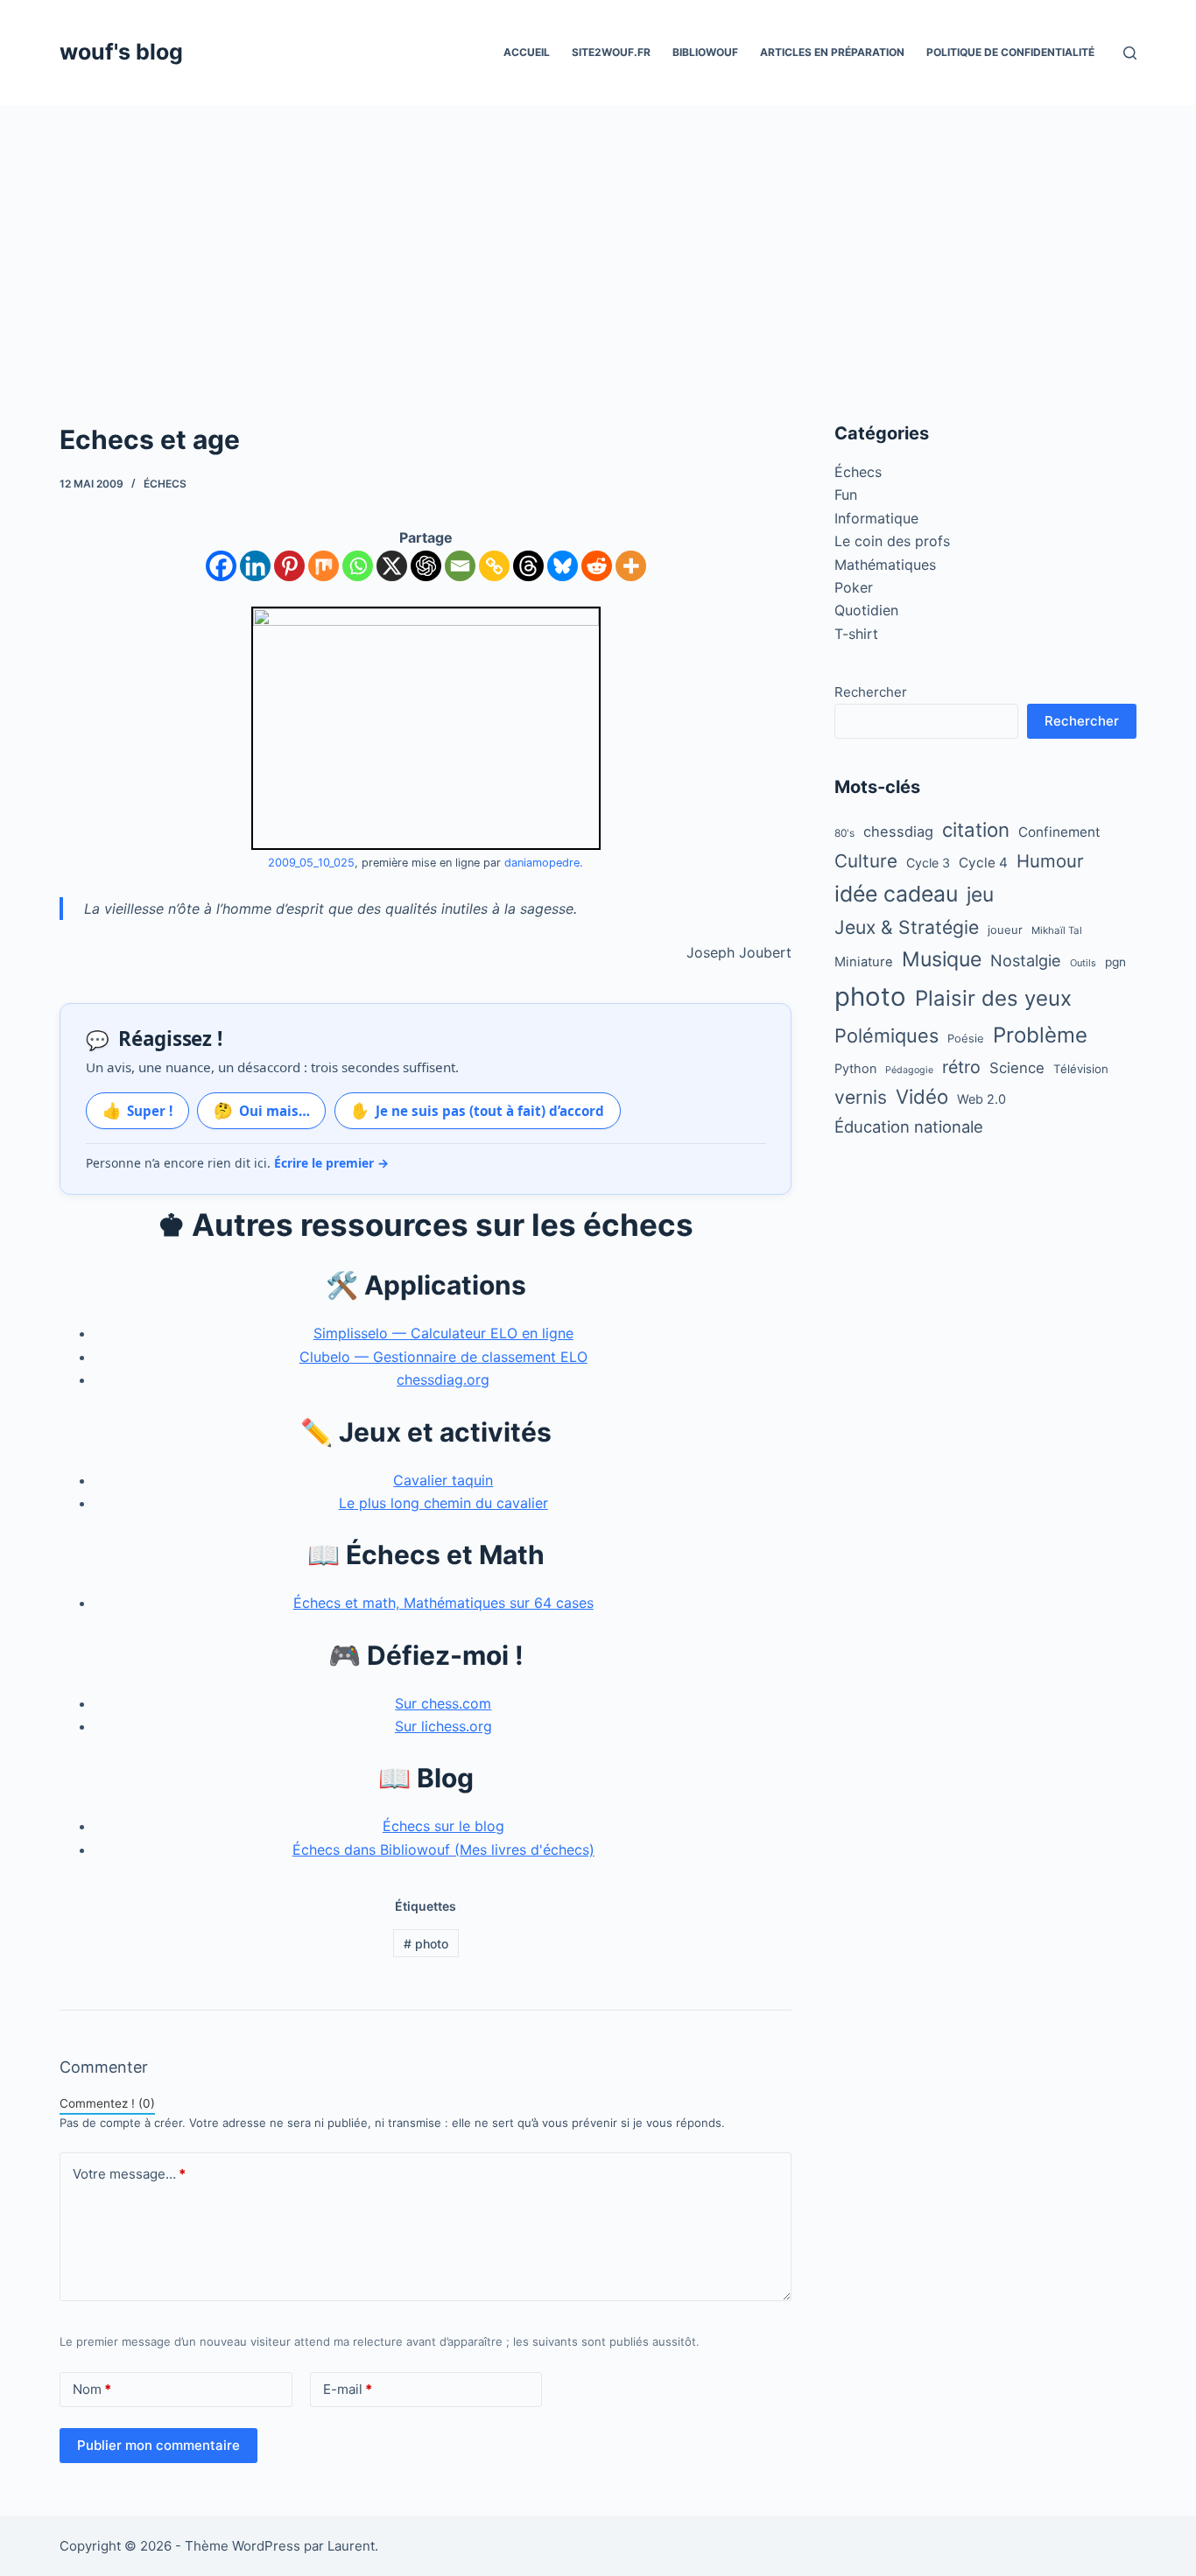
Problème (1040, 1035)
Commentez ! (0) (107, 2103)
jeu (980, 894)
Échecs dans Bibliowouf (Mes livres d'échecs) (443, 1850)
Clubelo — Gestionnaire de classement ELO (443, 1357)
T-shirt (856, 634)
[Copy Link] (494, 566)
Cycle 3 (928, 863)
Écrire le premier (331, 1163)
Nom (92, 2389)
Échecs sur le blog (443, 1826)
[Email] (460, 566)
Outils (1083, 963)
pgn (1115, 962)
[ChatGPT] (426, 566)
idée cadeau (896, 894)
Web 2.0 (981, 1099)
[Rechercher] (1130, 53)
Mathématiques (885, 565)
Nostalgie (1026, 960)
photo (426, 1944)
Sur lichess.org (443, 1726)
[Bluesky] (563, 566)
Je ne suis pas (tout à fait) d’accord (477, 1110)
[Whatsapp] (358, 566)
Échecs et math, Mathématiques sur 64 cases (443, 1603)
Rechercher (871, 692)
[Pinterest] (289, 566)
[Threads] (528, 566)
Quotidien (866, 610)
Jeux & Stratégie (907, 927)
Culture (866, 861)
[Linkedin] (255, 566)
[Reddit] (597, 566)
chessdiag (898, 832)
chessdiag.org (443, 1379)
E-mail (348, 2389)
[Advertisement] (598, 236)
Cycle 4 (983, 863)
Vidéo (922, 1096)
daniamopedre (542, 863)
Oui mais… (262, 1110)
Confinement (1059, 832)
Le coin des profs (892, 541)
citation (976, 829)
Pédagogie (909, 1070)
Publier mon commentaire (158, 2445)
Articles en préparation (832, 52)
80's (844, 833)
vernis (861, 1097)
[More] (631, 566)
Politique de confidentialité (1010, 52)
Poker (854, 587)
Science (1017, 1068)
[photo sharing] (426, 726)
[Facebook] (221, 566)
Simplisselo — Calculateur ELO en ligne (443, 1333)
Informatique (876, 518)
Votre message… (129, 2174)
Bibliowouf (705, 52)
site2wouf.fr (611, 52)
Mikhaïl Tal (1057, 930)
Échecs (165, 484)
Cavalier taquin (443, 1480)
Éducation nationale (909, 1127)
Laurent (351, 2546)
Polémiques (886, 1035)
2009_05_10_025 (311, 863)
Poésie (966, 1038)
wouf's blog (121, 52)
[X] (392, 566)
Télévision (1081, 1069)
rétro (961, 1067)
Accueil (527, 52)
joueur (1005, 930)
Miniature (864, 962)
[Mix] (324, 566)
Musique (942, 959)
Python (855, 1068)
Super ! (138, 1110)
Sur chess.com (443, 1703)
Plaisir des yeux (993, 998)
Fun (846, 495)
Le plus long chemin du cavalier (443, 1503)
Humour (1050, 861)
